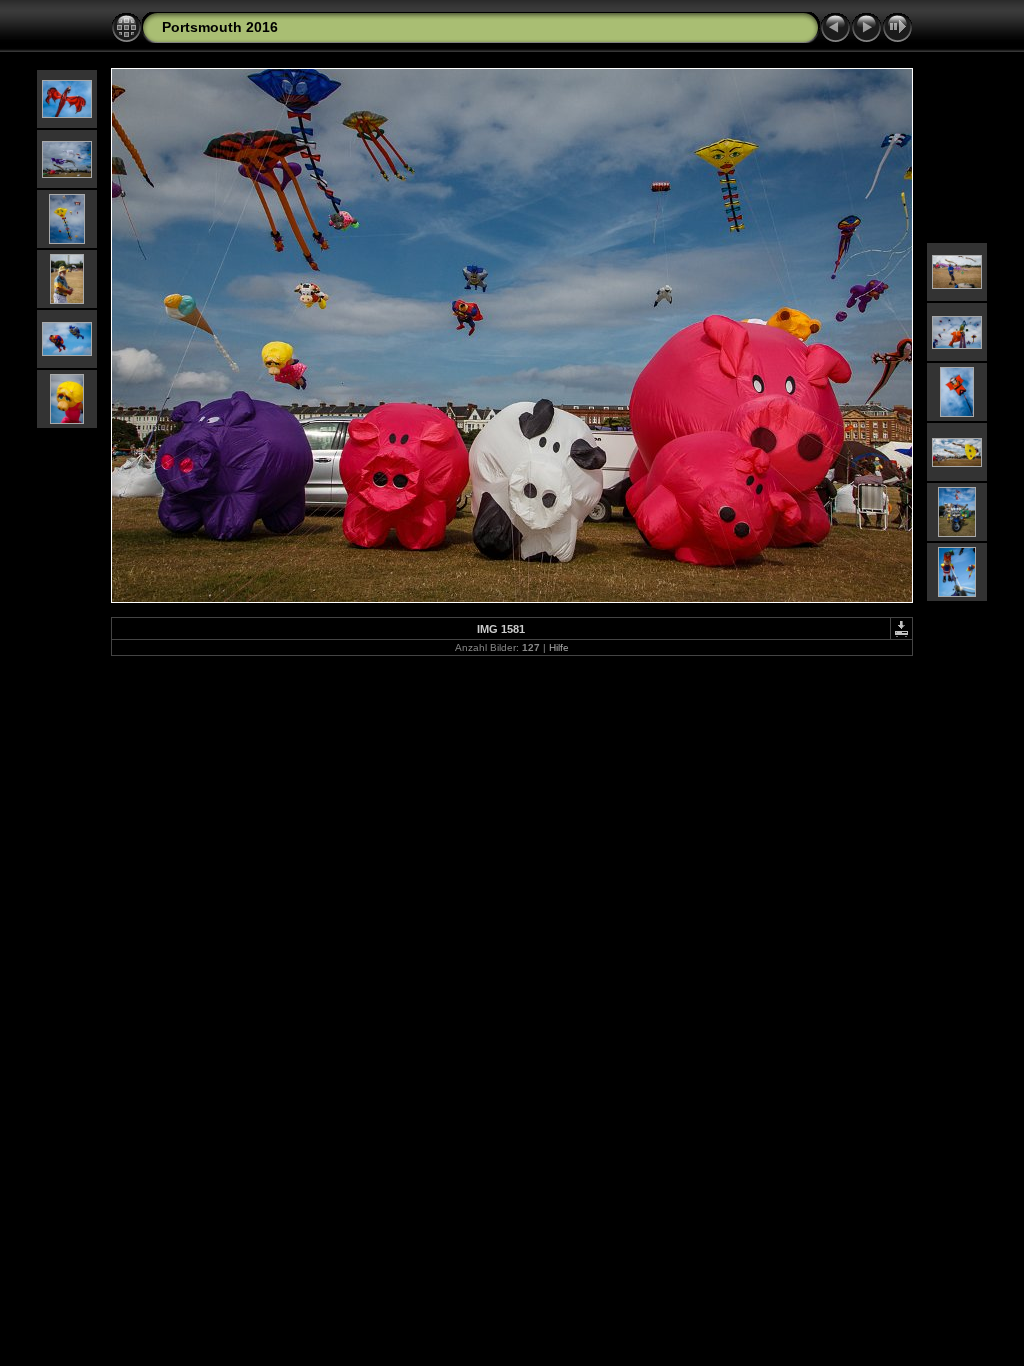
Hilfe (559, 647)
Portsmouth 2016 (220, 27)
